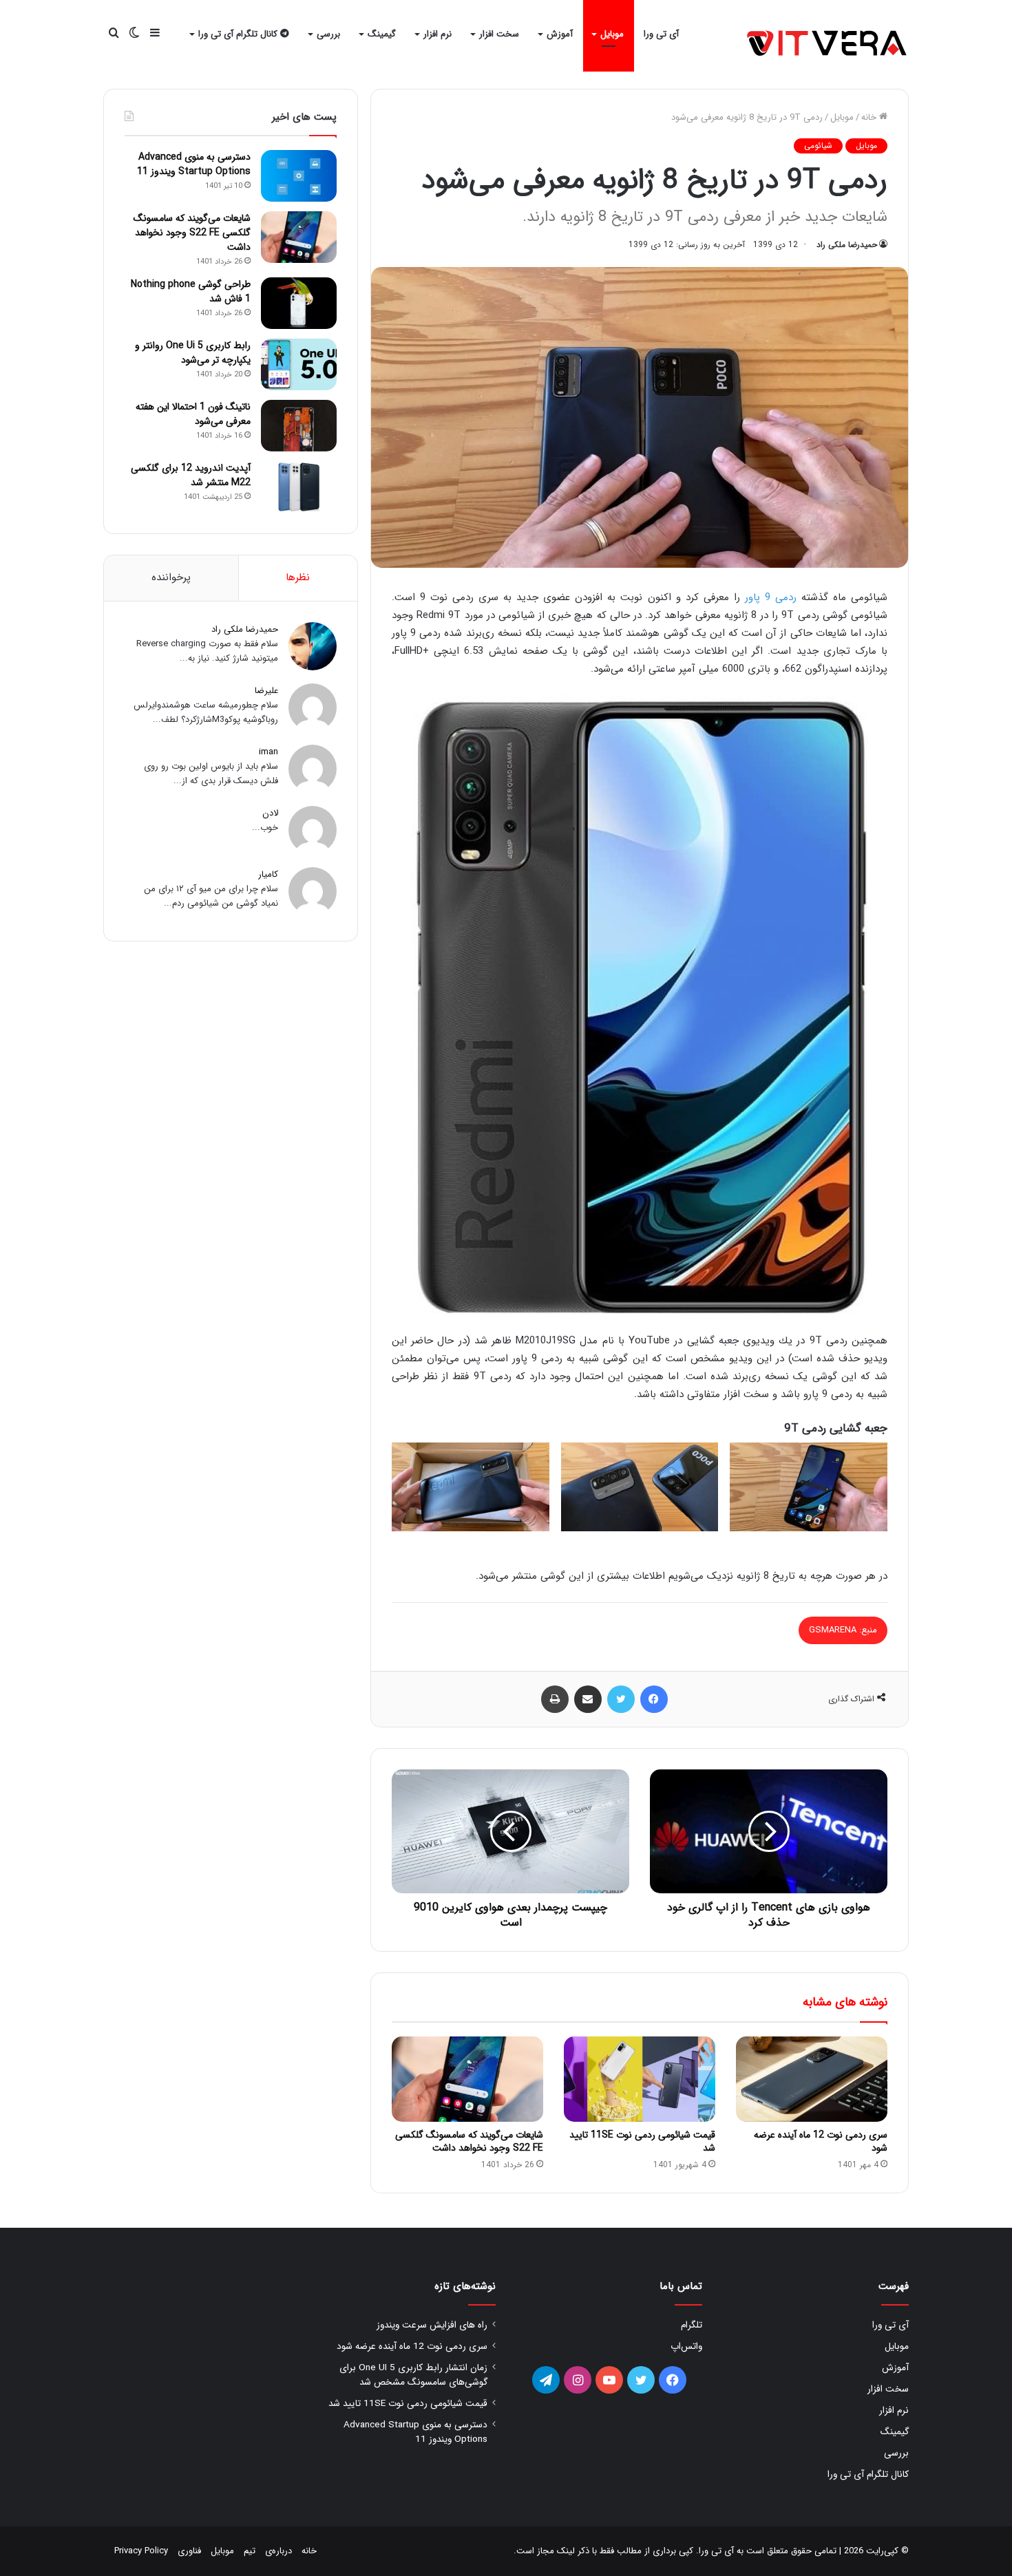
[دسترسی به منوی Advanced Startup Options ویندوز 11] (299, 176)
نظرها (298, 577)
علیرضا (266, 691)
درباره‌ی (278, 2551)
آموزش (560, 34)
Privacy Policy (141, 2551)
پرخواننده (171, 577)
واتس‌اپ (686, 2346)
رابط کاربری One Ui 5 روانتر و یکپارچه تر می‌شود (193, 353)
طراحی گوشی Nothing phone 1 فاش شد (191, 291)
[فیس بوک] (654, 1699)
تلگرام (692, 2325)
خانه (870, 117)
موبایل (612, 34)
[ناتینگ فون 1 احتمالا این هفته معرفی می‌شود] (299, 426)
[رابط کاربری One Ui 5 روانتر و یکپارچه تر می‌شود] (299, 364)
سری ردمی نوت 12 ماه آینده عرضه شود (821, 2141)
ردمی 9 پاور (771, 597)
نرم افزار (438, 34)
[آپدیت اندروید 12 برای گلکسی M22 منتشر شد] (299, 487)
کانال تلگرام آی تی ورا (239, 34)
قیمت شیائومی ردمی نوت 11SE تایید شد (642, 2141)
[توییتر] (621, 1699)
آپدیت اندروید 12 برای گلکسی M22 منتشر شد (191, 475)
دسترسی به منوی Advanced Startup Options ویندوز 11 (194, 164)
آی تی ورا (661, 34)
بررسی (328, 34)
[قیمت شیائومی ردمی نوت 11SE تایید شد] (640, 2079)
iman (268, 752)
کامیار (268, 874)
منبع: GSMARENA (843, 1630)
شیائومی (818, 146)
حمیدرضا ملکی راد (847, 245)
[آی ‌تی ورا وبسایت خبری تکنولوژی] (828, 44)
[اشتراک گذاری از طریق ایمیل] (588, 1699)
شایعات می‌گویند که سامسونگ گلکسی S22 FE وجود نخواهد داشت (469, 2141)
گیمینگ (382, 34)
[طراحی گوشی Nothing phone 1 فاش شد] (299, 303)
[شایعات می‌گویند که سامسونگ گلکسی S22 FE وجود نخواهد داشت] (467, 2079)
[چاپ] (555, 1699)
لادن (270, 813)
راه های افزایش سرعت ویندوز (432, 2325)
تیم (250, 2551)
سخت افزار (499, 34)
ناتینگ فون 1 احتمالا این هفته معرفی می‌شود (193, 414)
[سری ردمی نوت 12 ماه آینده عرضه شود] (812, 2079)
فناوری (189, 2551)
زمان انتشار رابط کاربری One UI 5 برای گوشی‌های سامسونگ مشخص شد (413, 2375)
